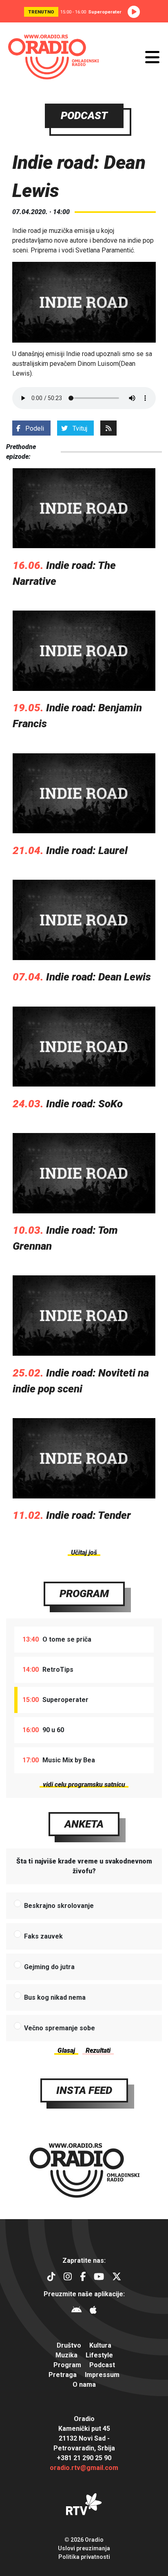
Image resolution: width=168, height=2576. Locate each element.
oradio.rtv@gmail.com (84, 2468)
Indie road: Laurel (87, 850)
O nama (84, 2385)
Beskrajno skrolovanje (59, 1906)
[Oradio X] (117, 2278)
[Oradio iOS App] (93, 2311)
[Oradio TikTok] (51, 2278)
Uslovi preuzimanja (84, 2548)
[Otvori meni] (152, 57)
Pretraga (63, 2375)
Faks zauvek (43, 1936)
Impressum (102, 2375)
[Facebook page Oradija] (83, 2278)
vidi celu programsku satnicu (84, 1785)
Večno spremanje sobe (60, 2028)
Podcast (102, 2365)
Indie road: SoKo (84, 1104)
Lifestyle (99, 2355)
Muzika (66, 2355)
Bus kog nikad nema (55, 1997)
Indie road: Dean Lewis (98, 977)
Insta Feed (84, 2090)
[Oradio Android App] (76, 2311)
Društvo (69, 2345)
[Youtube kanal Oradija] (99, 2278)
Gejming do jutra (49, 1967)
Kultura (100, 2345)
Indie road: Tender (88, 1515)
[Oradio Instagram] (68, 2278)
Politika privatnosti (84, 2557)
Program (84, 1593)
